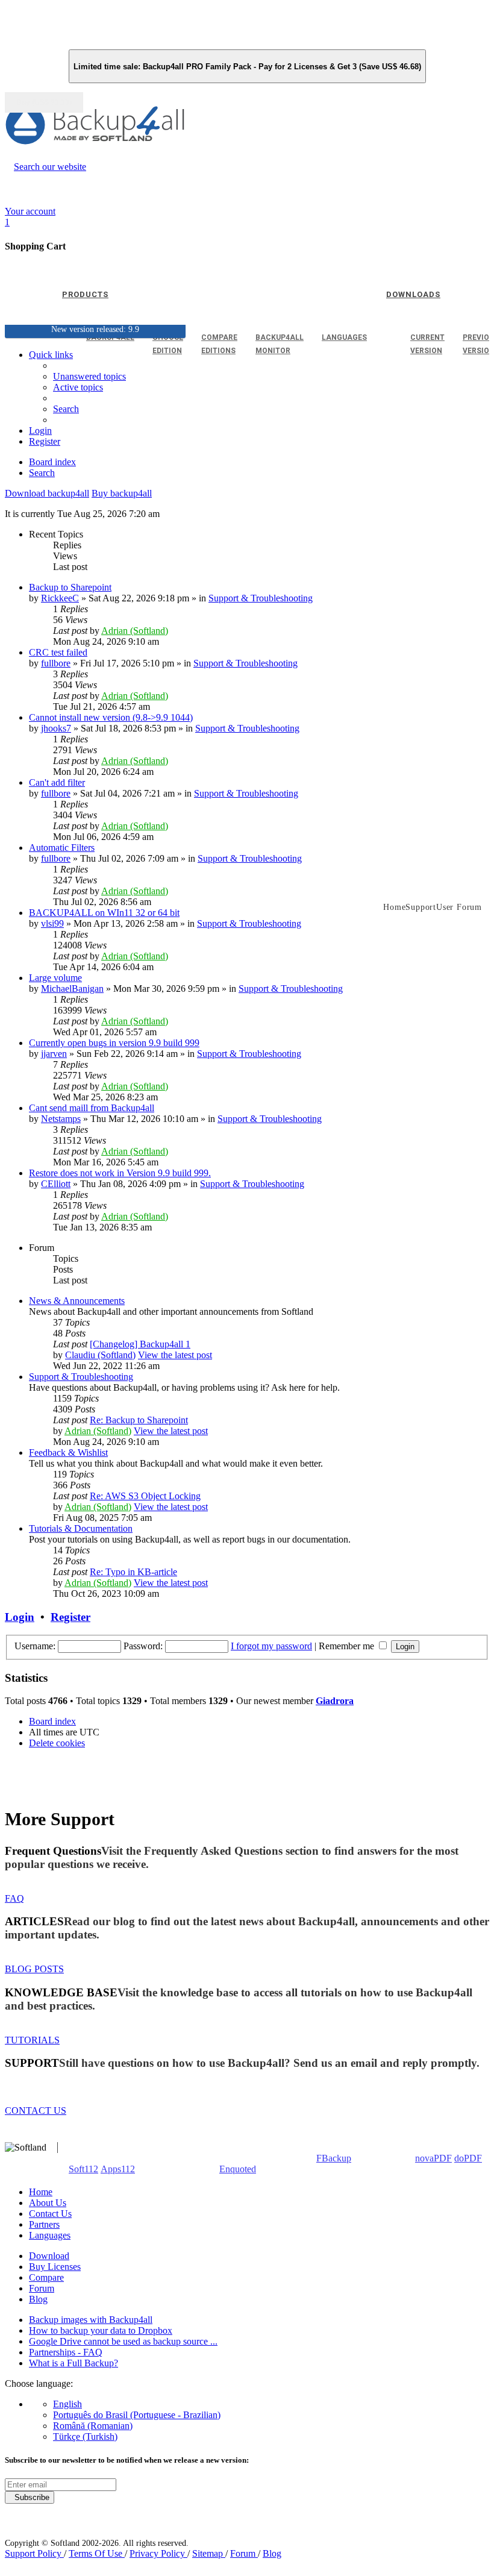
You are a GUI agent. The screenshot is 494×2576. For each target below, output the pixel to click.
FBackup (334, 2158)
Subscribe (30, 2497)
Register (70, 1617)
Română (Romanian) (93, 2426)
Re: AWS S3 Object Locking (145, 1496)
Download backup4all (47, 493)
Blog (38, 2299)
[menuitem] (78, 387)
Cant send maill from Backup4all (92, 1108)
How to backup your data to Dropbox (101, 2330)
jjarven (54, 1054)
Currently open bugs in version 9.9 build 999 (114, 1043)
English (67, 2404)
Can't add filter (57, 782)
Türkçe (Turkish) (85, 2437)
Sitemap (209, 2553)
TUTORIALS (32, 2040)
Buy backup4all (122, 493)
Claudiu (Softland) (100, 1355)
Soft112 (83, 2169)
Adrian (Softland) (135, 631)
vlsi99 (52, 923)
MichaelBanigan (72, 989)
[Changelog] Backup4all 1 (140, 1344)
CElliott (56, 1184)
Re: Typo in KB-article (133, 1572)
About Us (48, 2203)
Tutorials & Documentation (81, 1528)
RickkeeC (60, 598)
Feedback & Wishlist (68, 1453)
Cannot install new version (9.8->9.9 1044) (111, 717)
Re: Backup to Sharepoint (139, 1420)
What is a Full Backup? (73, 2363)
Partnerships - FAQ (66, 2352)
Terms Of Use (97, 2553)
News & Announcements (77, 1301)
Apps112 (118, 2169)
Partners (44, 2224)
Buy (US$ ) (44, 102)
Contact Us (50, 2214)
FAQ (14, 1898)
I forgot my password (271, 1646)
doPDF (468, 2158)
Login (20, 1617)
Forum (42, 2288)
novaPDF (433, 2158)
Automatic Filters (62, 848)
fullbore (56, 663)
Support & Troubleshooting (261, 598)
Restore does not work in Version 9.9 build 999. (120, 1173)
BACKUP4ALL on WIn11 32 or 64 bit (104, 913)
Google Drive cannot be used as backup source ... (123, 2341)
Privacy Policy (158, 2553)
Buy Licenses (55, 2267)
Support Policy (34, 2553)
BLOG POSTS (34, 1969)
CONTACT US (36, 2111)
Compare (46, 2277)
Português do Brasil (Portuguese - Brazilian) (137, 2415)
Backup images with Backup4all (91, 2320)
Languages (50, 2235)
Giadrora (335, 1701)
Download (49, 2256)
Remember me (348, 1646)
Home (41, 2192)
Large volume (55, 978)
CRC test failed (58, 652)
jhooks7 (56, 728)
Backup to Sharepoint (70, 587)
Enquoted (238, 2169)
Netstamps (61, 1119)
